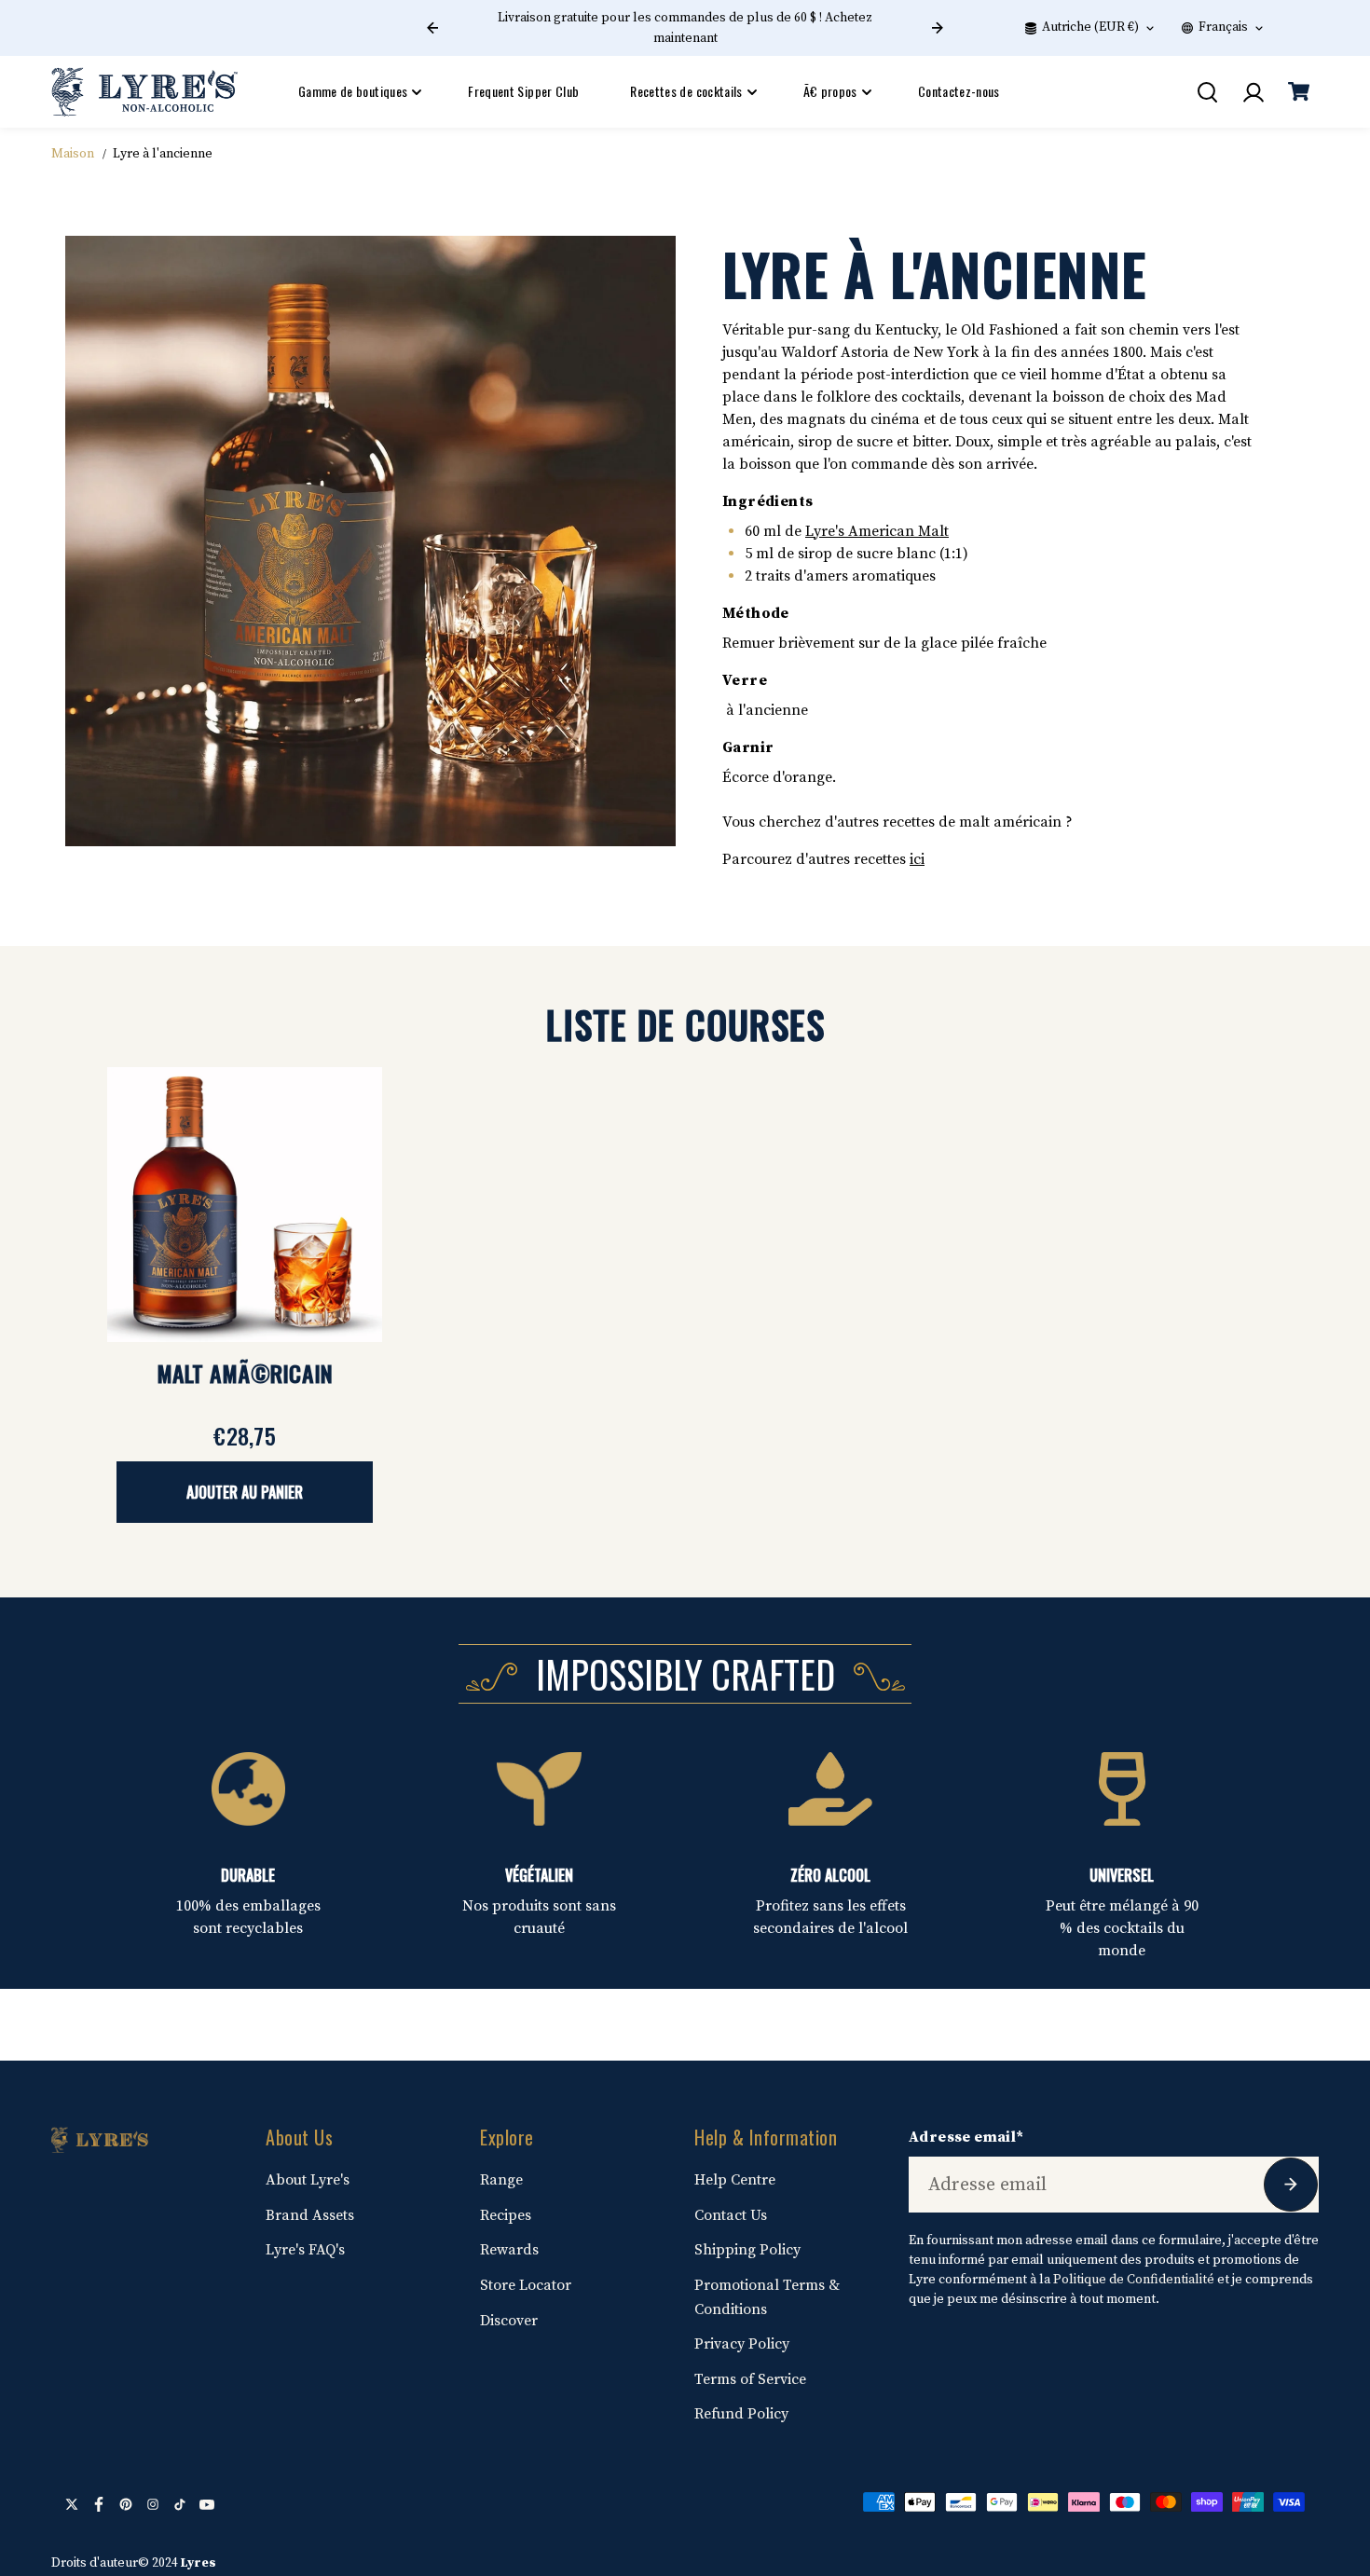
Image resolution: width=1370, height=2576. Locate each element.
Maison (73, 154)
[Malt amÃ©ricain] (245, 1205)
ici (917, 859)
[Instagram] (153, 2504)
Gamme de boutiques (353, 91)
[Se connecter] (1253, 92)
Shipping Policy (747, 2250)
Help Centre (735, 2180)
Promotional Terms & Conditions (767, 2297)
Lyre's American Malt (877, 531)
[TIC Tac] (180, 2504)
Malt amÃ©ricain (245, 1373)
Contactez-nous (959, 91)
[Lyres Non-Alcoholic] (144, 92)
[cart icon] (1298, 92)
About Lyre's (308, 2180)
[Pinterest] (126, 2504)
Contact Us (731, 2215)
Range (501, 2180)
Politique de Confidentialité (1134, 2280)
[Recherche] (1207, 92)
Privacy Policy (742, 2344)
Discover (509, 2321)
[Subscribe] (1291, 2185)
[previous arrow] (432, 28)
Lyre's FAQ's (305, 2250)
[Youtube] (207, 2504)
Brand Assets (310, 2215)
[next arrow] (938, 28)
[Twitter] (72, 2504)
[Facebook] (99, 2504)
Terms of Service (750, 2379)
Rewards (509, 2250)
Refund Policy (741, 2414)
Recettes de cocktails (686, 91)
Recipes (506, 2215)
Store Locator (526, 2285)
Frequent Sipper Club (523, 91)
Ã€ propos (830, 91)
